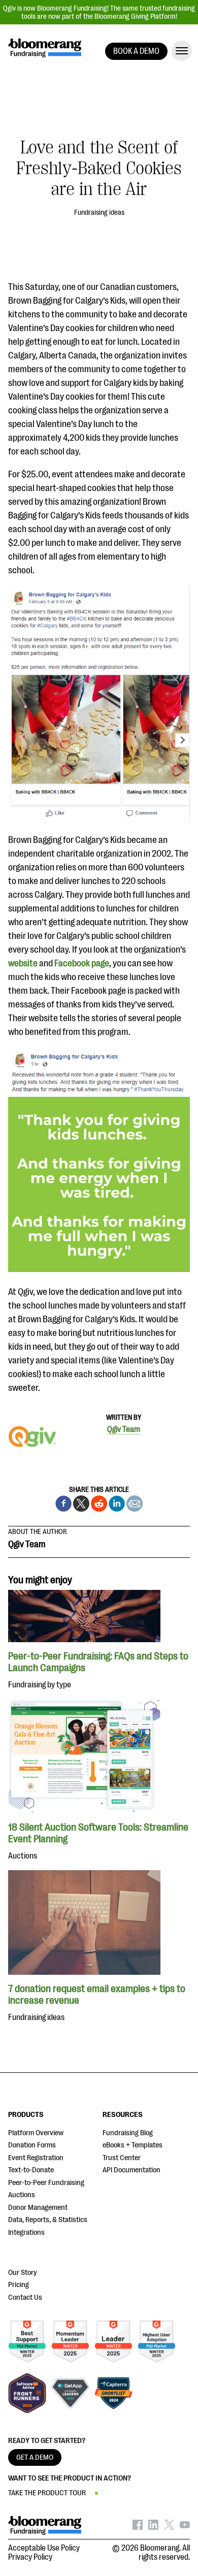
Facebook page (82, 963)
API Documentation (131, 2170)
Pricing (19, 2285)
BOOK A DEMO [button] (136, 51)
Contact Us (25, 2297)
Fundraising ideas (99, 212)
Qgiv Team (124, 1429)
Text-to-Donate (31, 2170)
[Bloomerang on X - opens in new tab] (169, 2527)
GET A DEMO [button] (35, 2457)
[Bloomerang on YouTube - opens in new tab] (185, 2527)
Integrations (26, 2232)
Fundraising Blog (128, 2133)
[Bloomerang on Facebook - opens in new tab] (138, 2527)
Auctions (22, 2195)
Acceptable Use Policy (44, 2548)
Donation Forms (32, 2145)
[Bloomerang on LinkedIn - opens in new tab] (153, 2527)
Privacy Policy (30, 2557)
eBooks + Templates (133, 2145)
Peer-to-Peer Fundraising (46, 2183)
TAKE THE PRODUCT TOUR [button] (47, 2493)
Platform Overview (36, 2133)
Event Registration (36, 2158)
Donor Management (38, 2208)
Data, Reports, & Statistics (48, 2220)
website (24, 963)
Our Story (23, 2273)
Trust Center (122, 2158)
